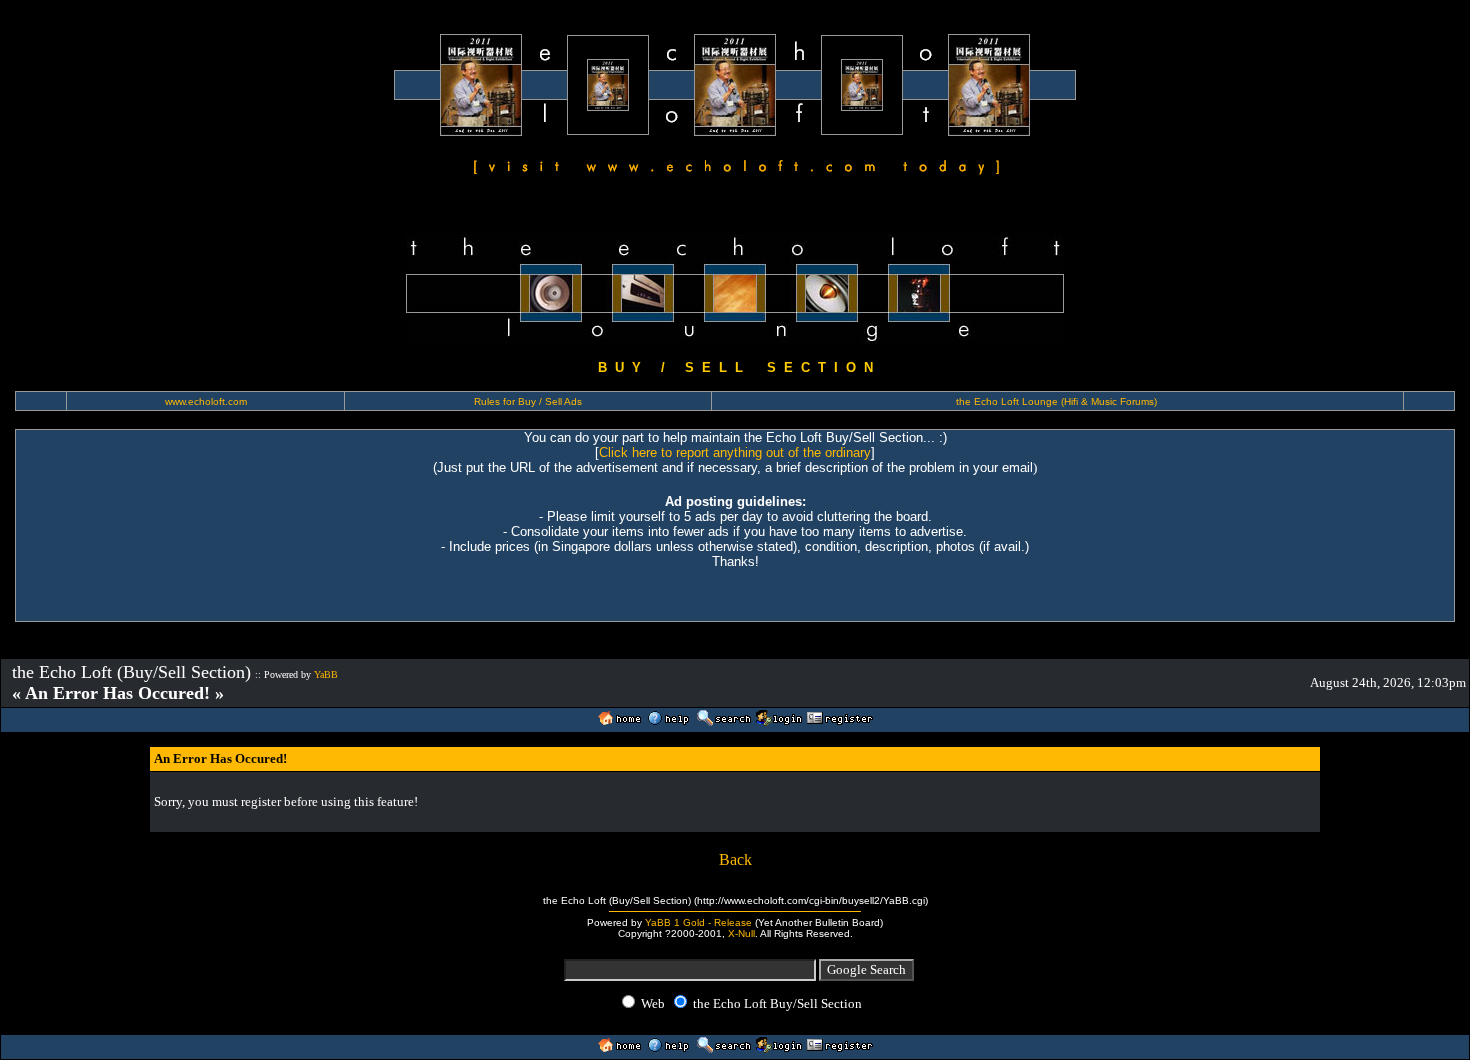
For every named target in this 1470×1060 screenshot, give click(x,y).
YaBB (326, 674)
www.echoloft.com (206, 401)
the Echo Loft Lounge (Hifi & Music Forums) (1056, 401)
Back (735, 859)
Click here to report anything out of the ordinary (735, 452)
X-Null (741, 933)
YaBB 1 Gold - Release (698, 922)
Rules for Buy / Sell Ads (528, 401)
